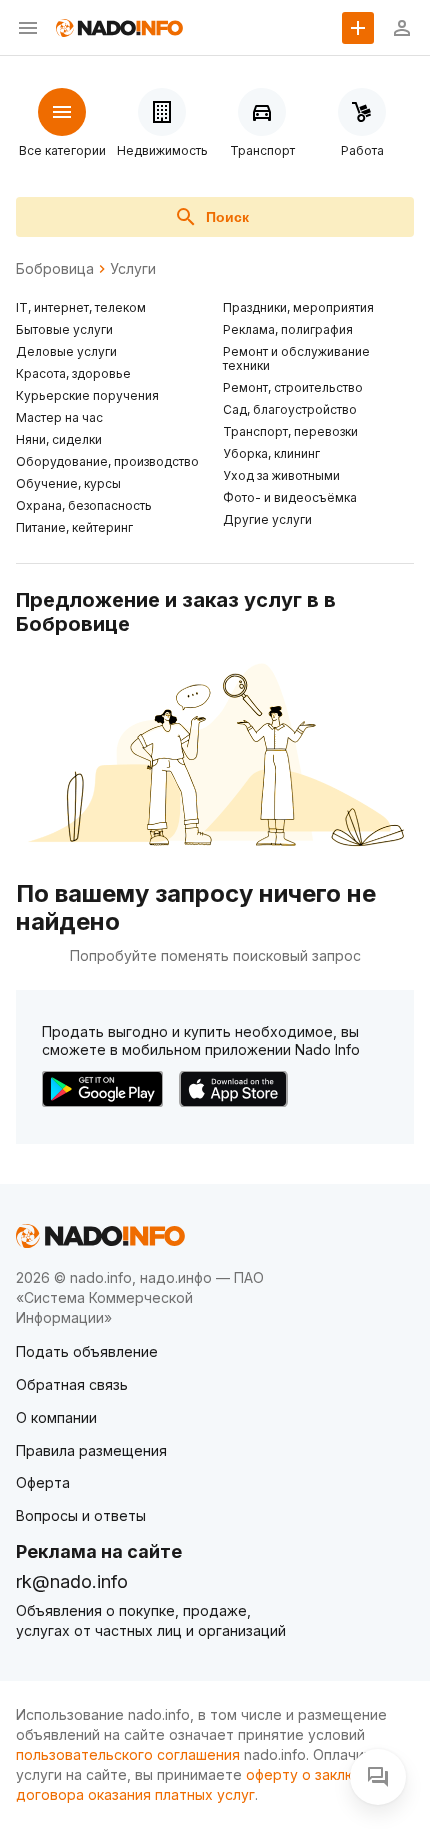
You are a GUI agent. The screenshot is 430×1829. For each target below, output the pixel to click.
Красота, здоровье (73, 373)
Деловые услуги (66, 351)
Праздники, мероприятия (298, 307)
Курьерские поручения (87, 395)
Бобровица (55, 269)
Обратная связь (72, 1384)
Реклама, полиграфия (288, 329)
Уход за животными (281, 475)
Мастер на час (59, 417)
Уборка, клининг (271, 453)
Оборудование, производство (107, 461)
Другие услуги (267, 519)
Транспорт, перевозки (290, 431)
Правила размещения (91, 1450)
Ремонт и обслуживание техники (296, 358)
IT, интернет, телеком (81, 307)
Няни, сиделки (59, 439)
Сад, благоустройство (290, 409)
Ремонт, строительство (293, 387)
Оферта (43, 1482)
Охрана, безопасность (84, 505)
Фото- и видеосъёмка (290, 497)
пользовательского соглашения (128, 1754)
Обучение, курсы (68, 483)
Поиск (227, 217)
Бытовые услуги (64, 329)
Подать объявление (87, 1351)
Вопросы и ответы (81, 1515)
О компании (56, 1417)
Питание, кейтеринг (74, 527)
